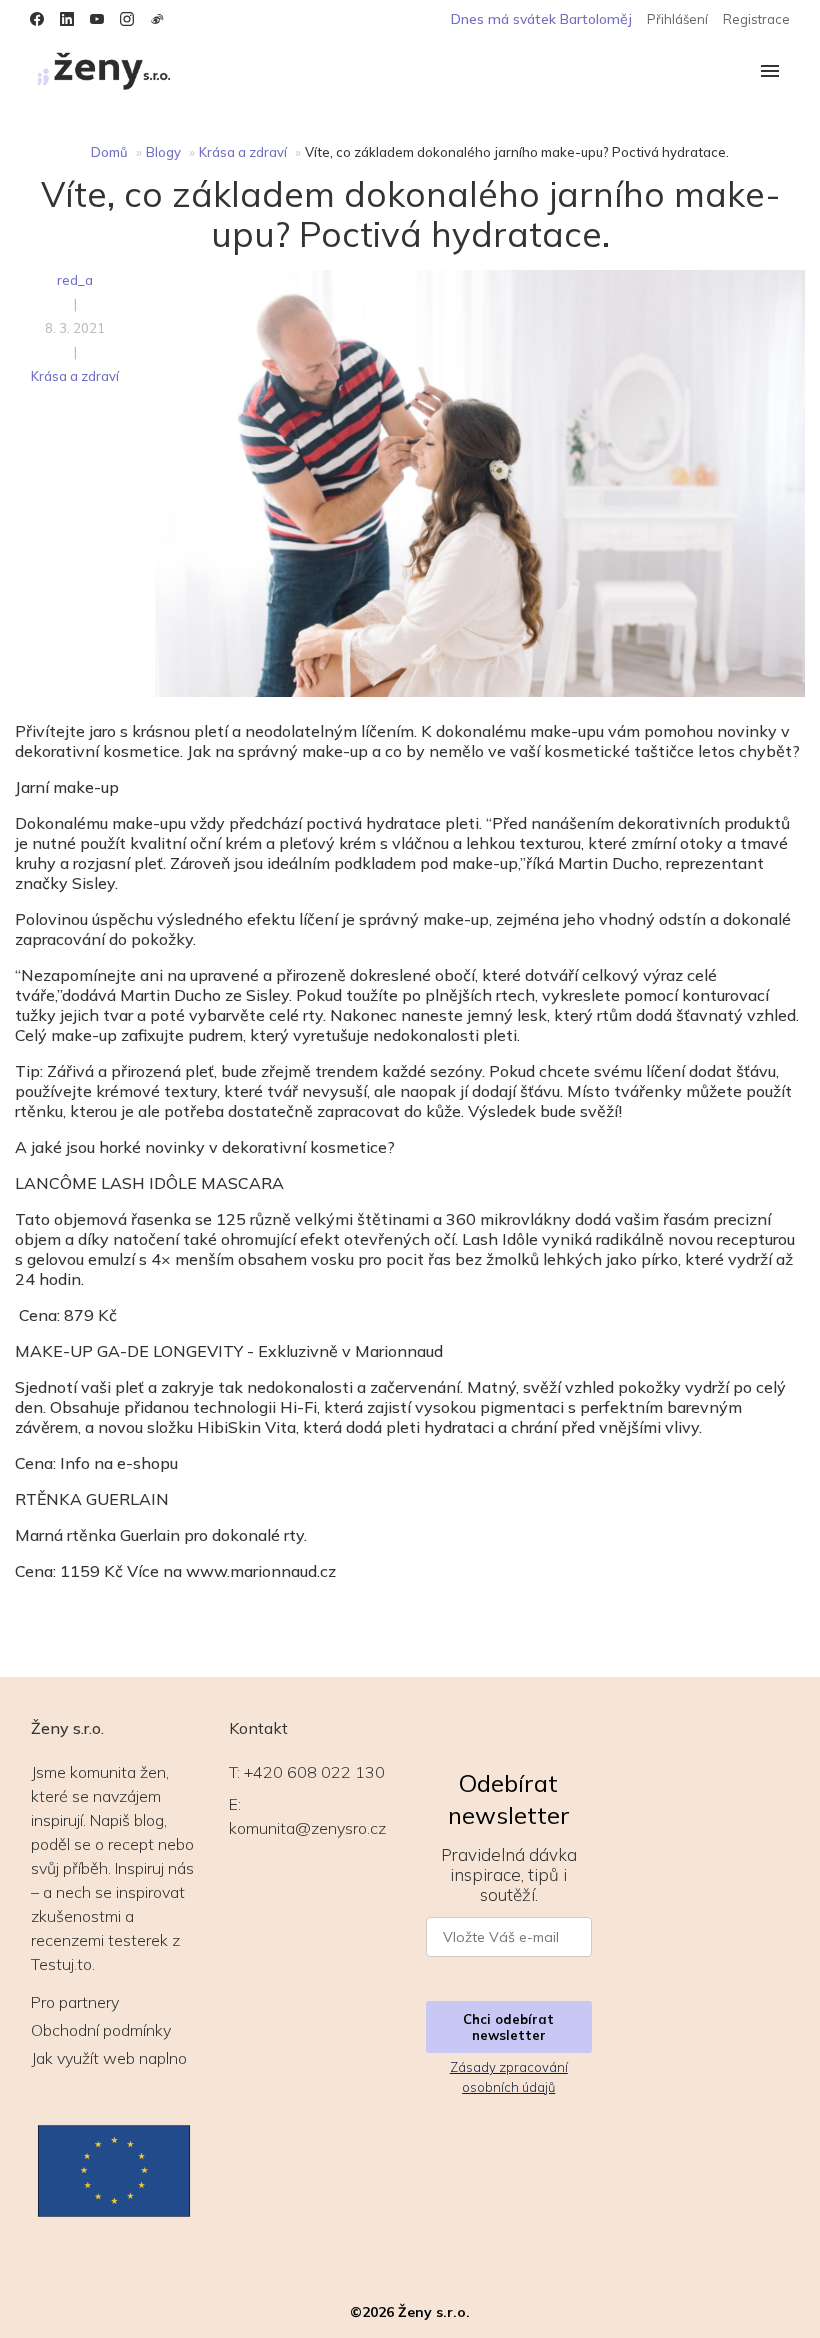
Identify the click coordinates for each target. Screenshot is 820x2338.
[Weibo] (157, 19)
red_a (75, 280)
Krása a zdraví (243, 152)
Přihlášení (677, 19)
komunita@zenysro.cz (307, 1828)
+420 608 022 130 (314, 1772)
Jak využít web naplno (109, 2058)
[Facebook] (37, 19)
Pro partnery (75, 2002)
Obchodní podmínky (101, 2030)
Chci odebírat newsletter (508, 2027)
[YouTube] (97, 19)
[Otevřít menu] (770, 72)
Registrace (756, 19)
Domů (109, 152)
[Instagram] (127, 19)
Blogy (163, 152)
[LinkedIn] (67, 19)
